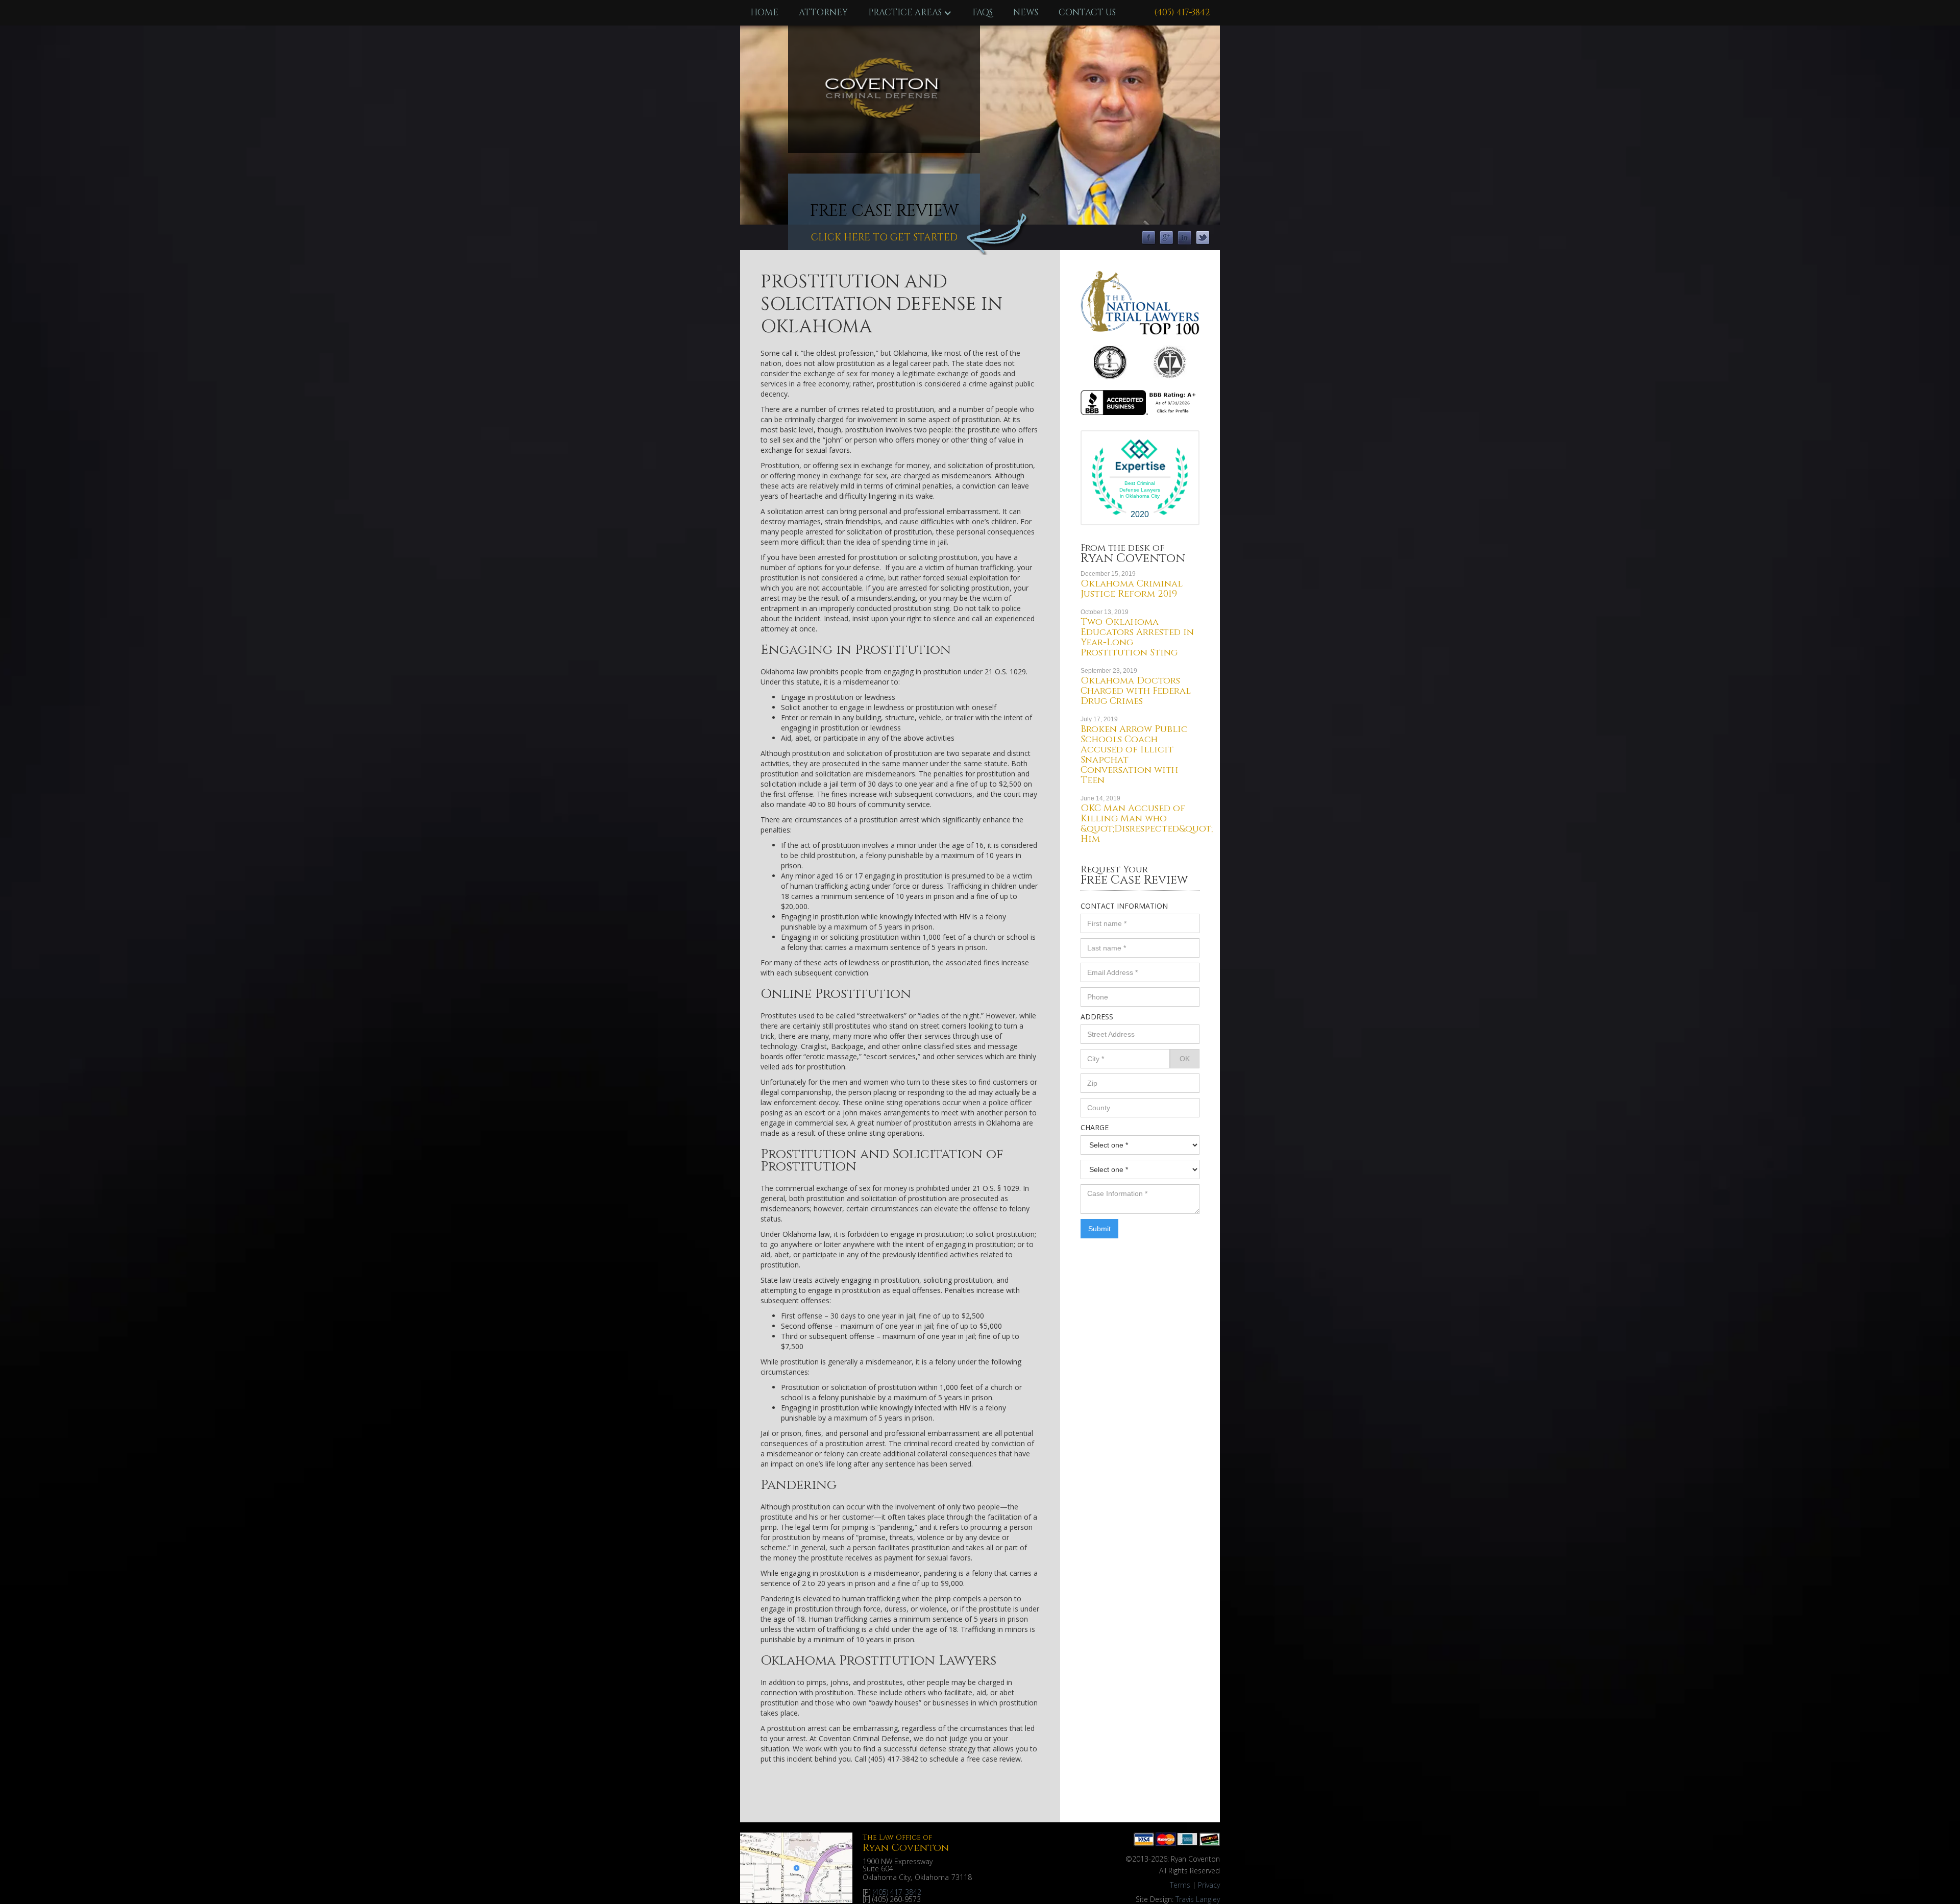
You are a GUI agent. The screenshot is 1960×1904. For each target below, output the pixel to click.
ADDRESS (1097, 1017)
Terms (1180, 1885)
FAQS (983, 13)
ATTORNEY (823, 13)
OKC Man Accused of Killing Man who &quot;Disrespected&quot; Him (1147, 824)
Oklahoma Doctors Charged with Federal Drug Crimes (1136, 691)
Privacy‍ (1209, 1885)
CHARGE (1095, 1127)
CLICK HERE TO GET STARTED (884, 237)
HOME (764, 13)
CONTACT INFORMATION (1124, 906)
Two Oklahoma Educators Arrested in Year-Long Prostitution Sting (1137, 637)
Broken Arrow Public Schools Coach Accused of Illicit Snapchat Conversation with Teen (1134, 755)
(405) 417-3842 (1182, 13)
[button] (910, 13)
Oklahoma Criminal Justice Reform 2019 (1132, 589)
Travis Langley (1198, 1899)
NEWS (1026, 13)
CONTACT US (1087, 13)
